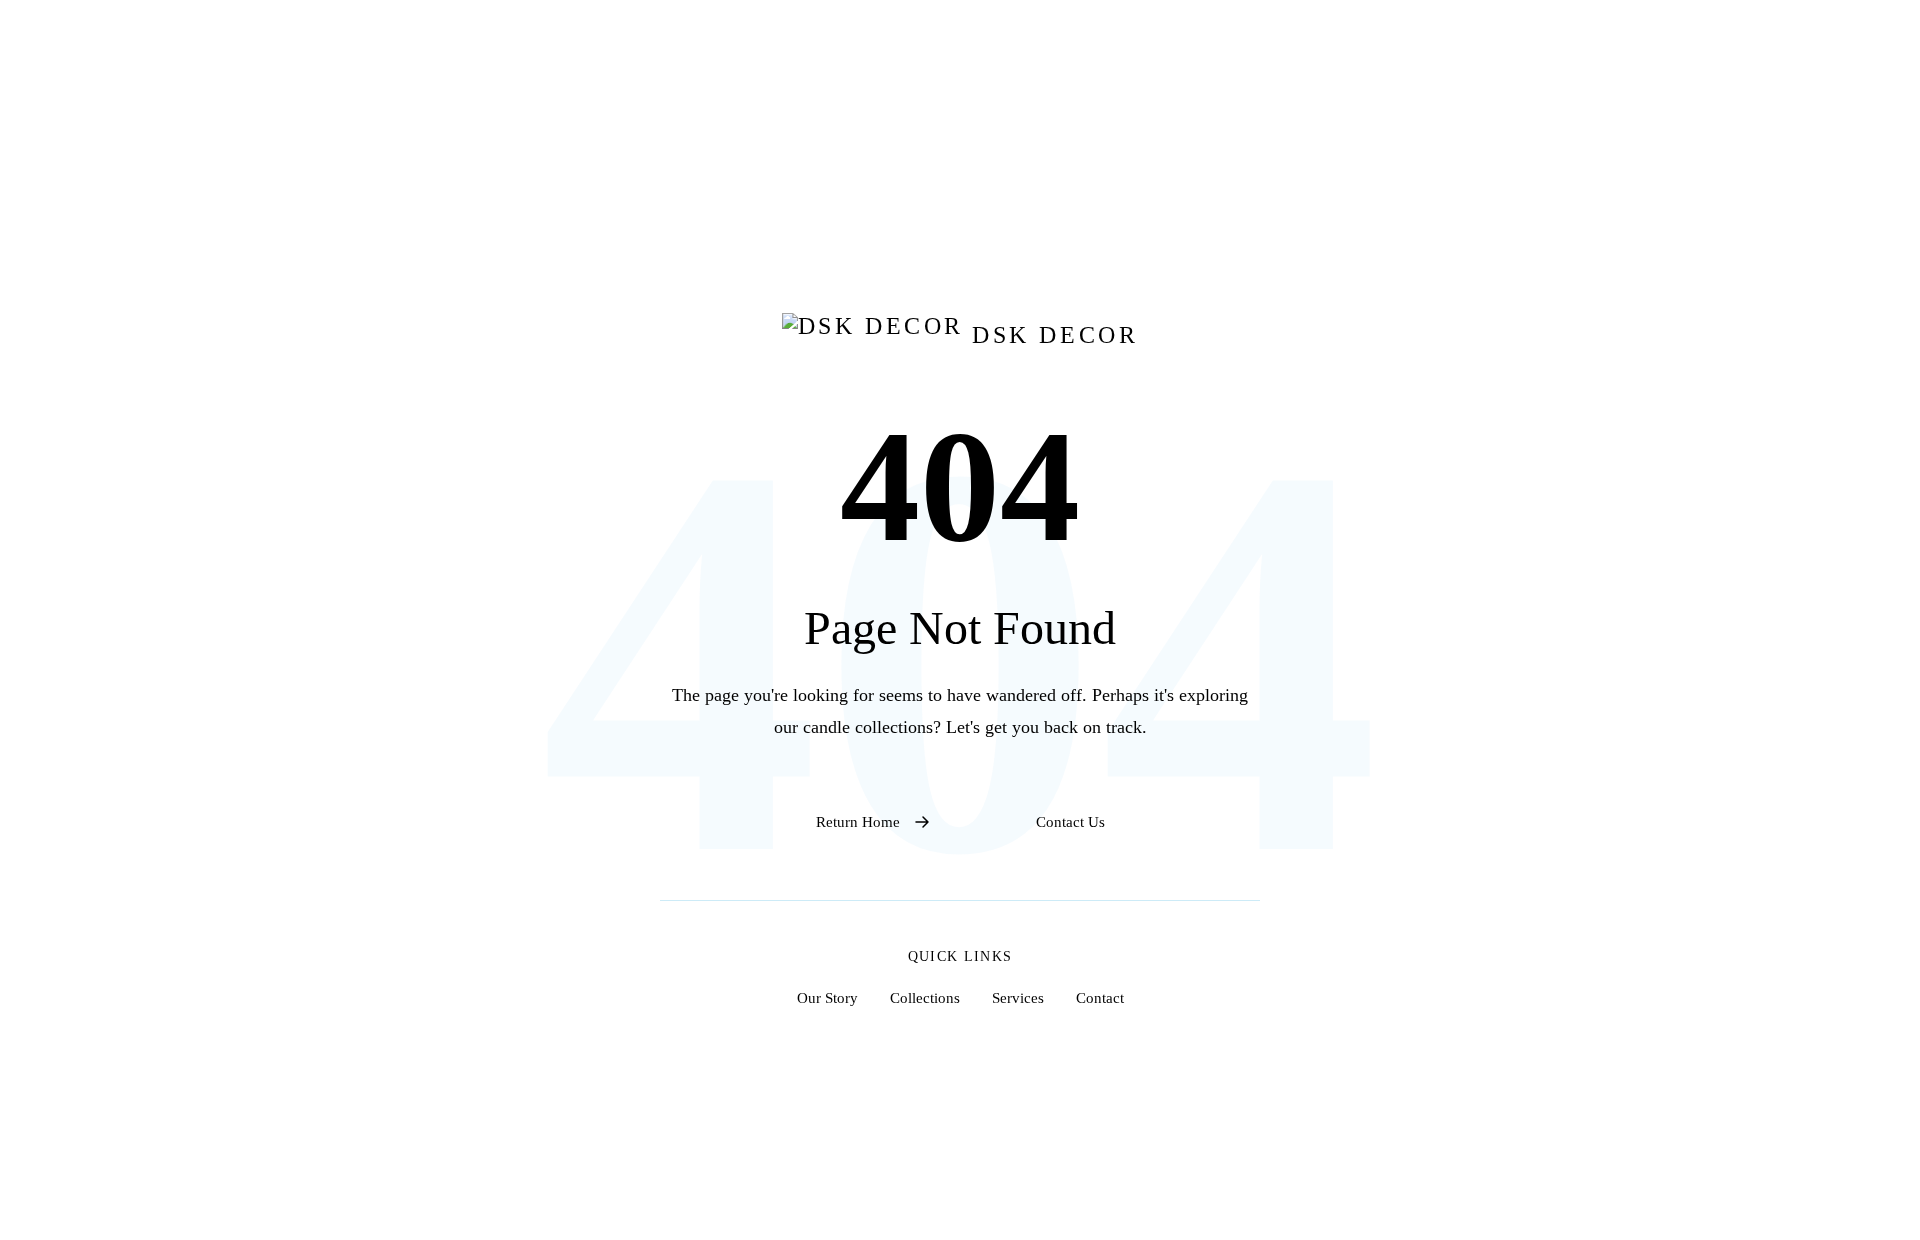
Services (1018, 997)
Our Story (827, 997)
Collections (925, 997)
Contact (1100, 997)
